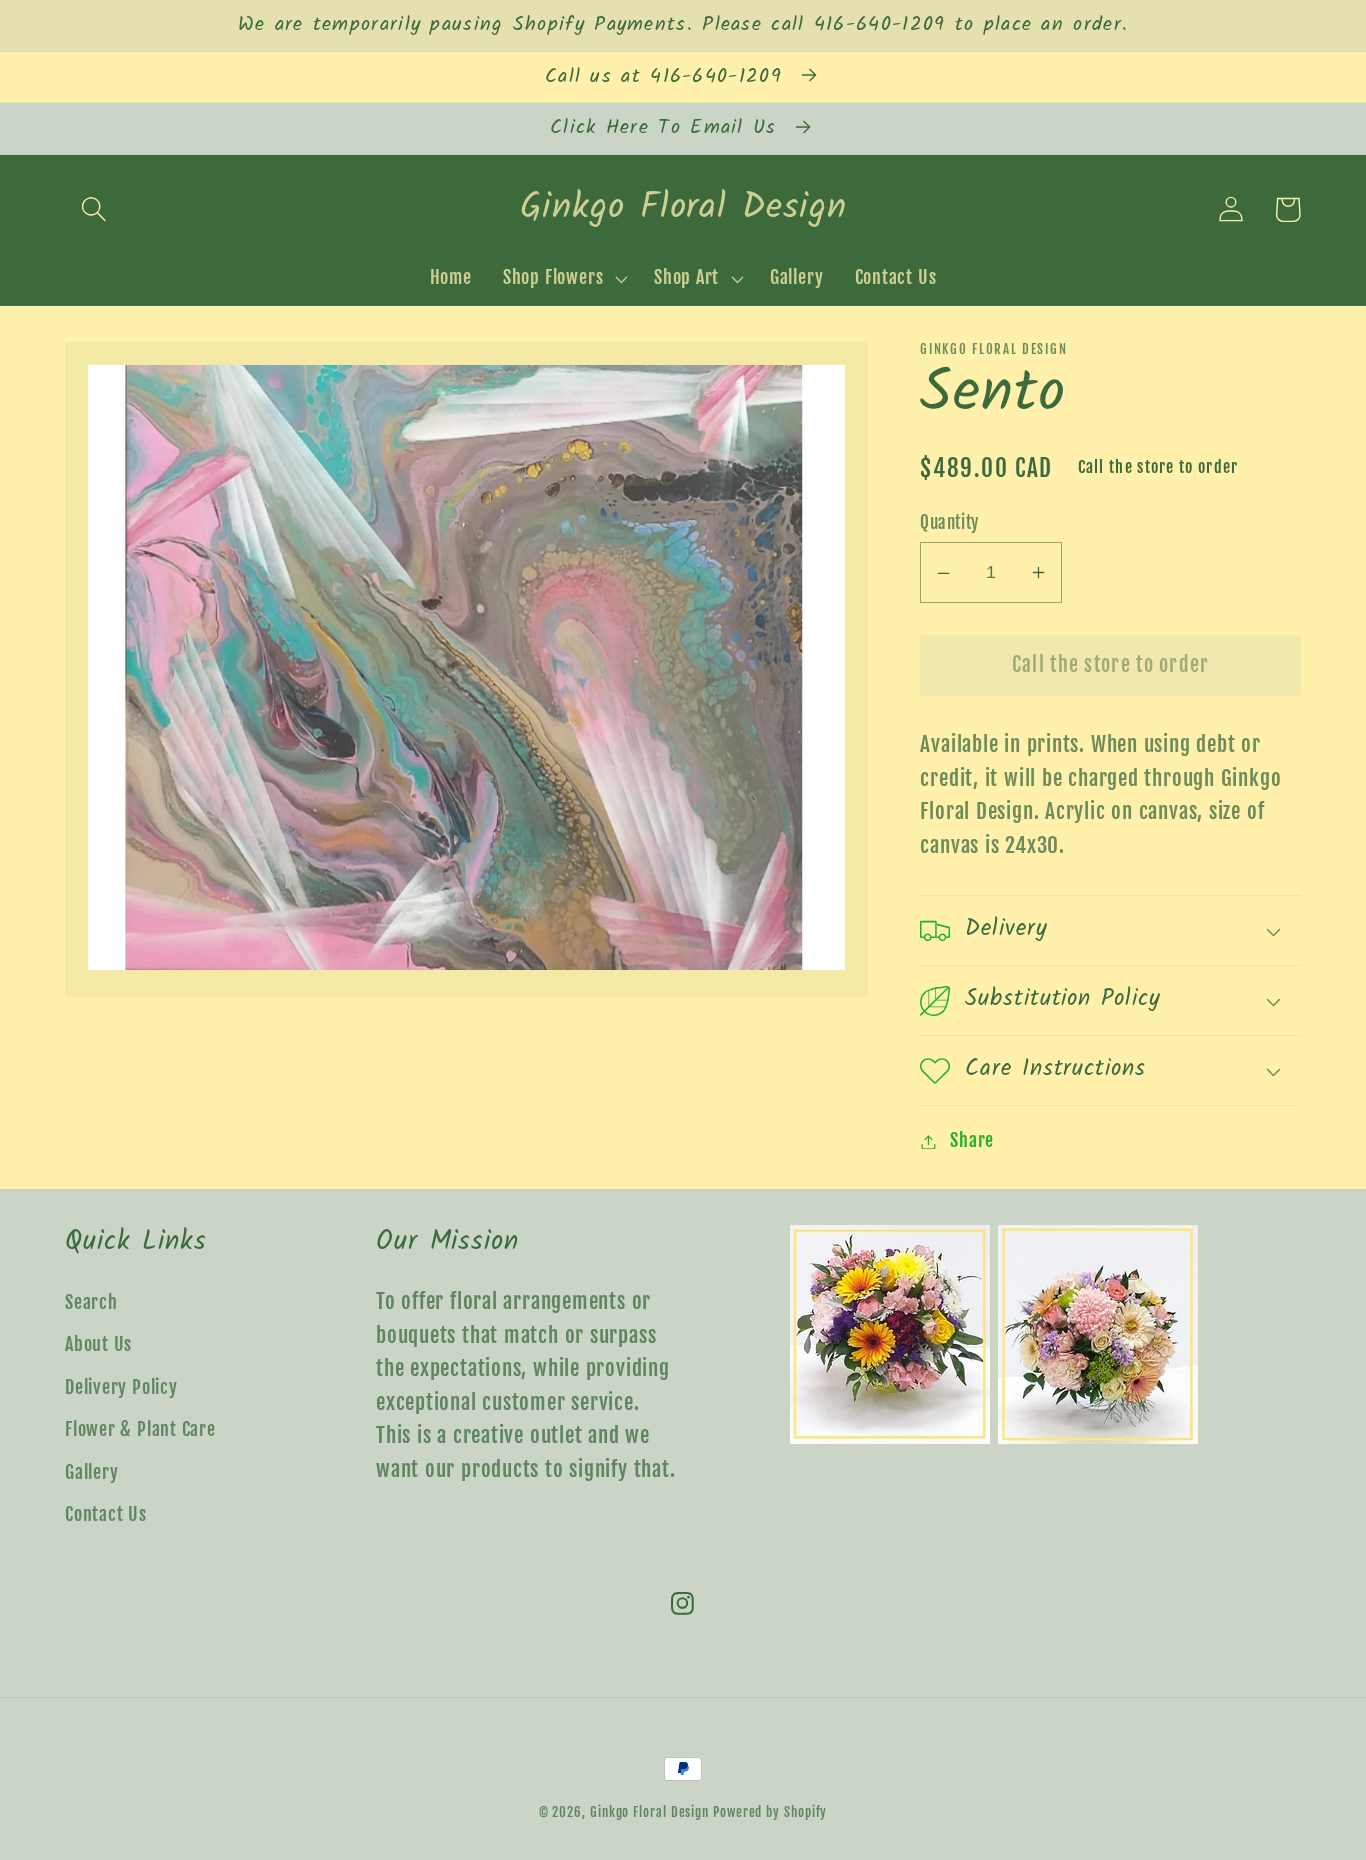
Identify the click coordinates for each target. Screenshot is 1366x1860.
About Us (98, 1344)
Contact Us (106, 1514)
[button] (93, 209)
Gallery (91, 1472)
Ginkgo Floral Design (649, 1812)
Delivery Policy (121, 1387)
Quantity (949, 522)
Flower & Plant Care (140, 1429)
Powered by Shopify (770, 1812)
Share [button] (972, 1141)
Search (91, 1302)
